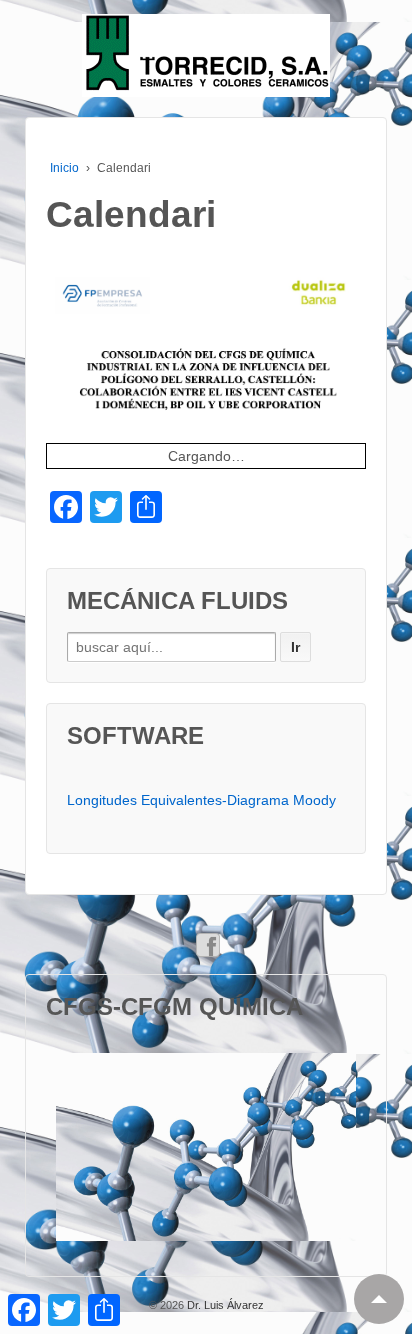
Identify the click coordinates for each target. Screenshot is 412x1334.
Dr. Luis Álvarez (224, 1305)
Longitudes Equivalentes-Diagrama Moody (201, 800)
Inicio (64, 168)
